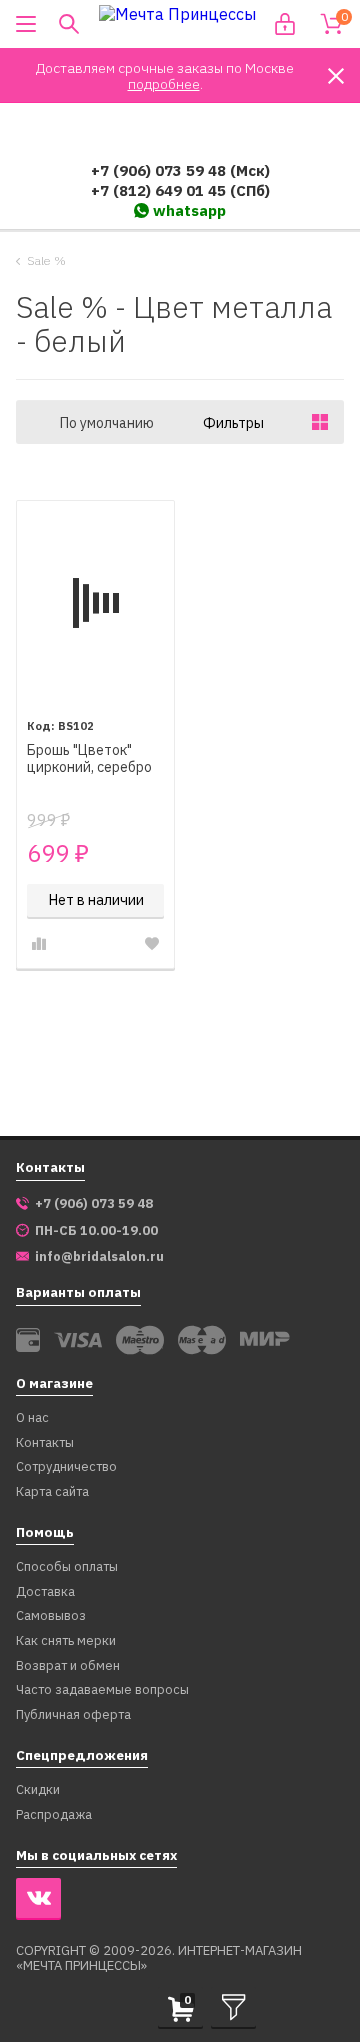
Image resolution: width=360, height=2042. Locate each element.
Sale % (46, 261)
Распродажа (54, 1815)
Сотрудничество (66, 1467)
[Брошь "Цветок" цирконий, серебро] (95, 603)
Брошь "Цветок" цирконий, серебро (89, 759)
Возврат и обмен (68, 1666)
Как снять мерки (66, 1641)
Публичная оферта (73, 1715)
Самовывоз (51, 1616)
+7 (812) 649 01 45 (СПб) (180, 190)
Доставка (45, 1592)
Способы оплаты (67, 1567)
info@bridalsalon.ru (99, 1257)
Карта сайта (52, 1492)
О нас (32, 1418)
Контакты (45, 1443)
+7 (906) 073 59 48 (94, 1204)
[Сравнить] (39, 944)
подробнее (164, 84)
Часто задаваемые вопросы (102, 1690)
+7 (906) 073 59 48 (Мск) (180, 170)
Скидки (38, 1790)
